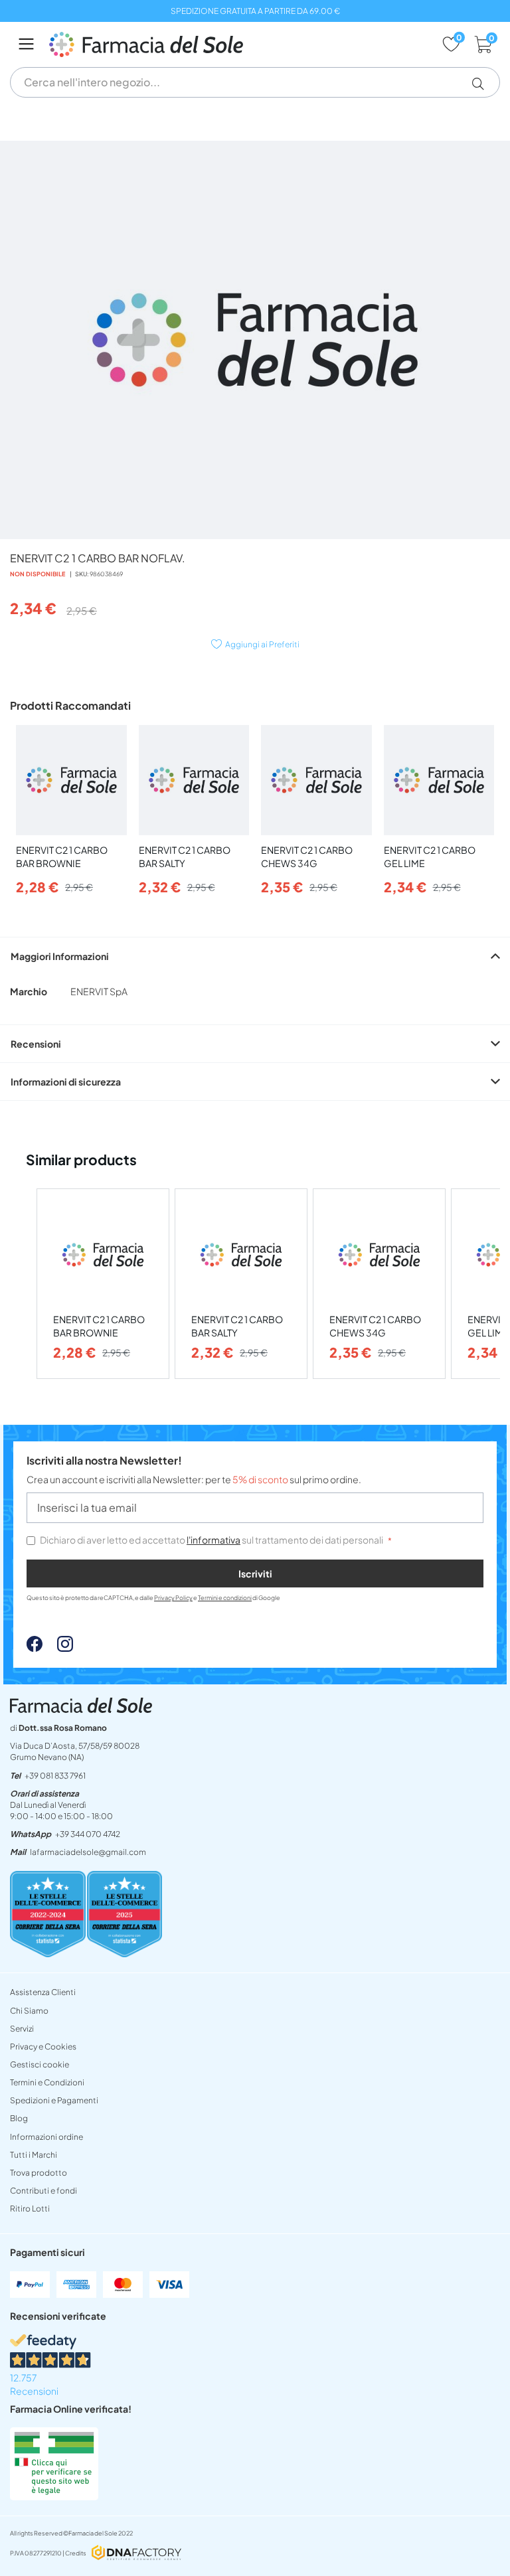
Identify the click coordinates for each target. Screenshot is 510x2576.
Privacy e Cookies (43, 2047)
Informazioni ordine (46, 2137)
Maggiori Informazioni (60, 956)
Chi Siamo (29, 2011)
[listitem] (103, 1284)
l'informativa (213, 1540)
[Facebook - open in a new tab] (35, 1648)
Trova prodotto (39, 2173)
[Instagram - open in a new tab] (58, 1648)
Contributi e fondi (43, 2191)
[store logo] (239, 44)
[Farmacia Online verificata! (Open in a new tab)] (54, 2496)
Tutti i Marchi (34, 2155)
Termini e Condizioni (47, 2082)
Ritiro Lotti (30, 2209)
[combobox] (255, 82)
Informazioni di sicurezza (66, 1082)
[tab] (255, 956)
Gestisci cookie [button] (40, 2064)
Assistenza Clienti (43, 1992)
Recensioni (36, 1044)
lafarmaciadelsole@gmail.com (88, 1852)
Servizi (22, 2029)
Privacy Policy (173, 1598)
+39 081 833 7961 (55, 1776)
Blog (19, 2118)
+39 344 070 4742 (88, 1834)
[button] (483, 84)
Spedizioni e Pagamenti (54, 2100)
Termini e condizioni (225, 1598)
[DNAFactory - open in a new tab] (136, 2554)
